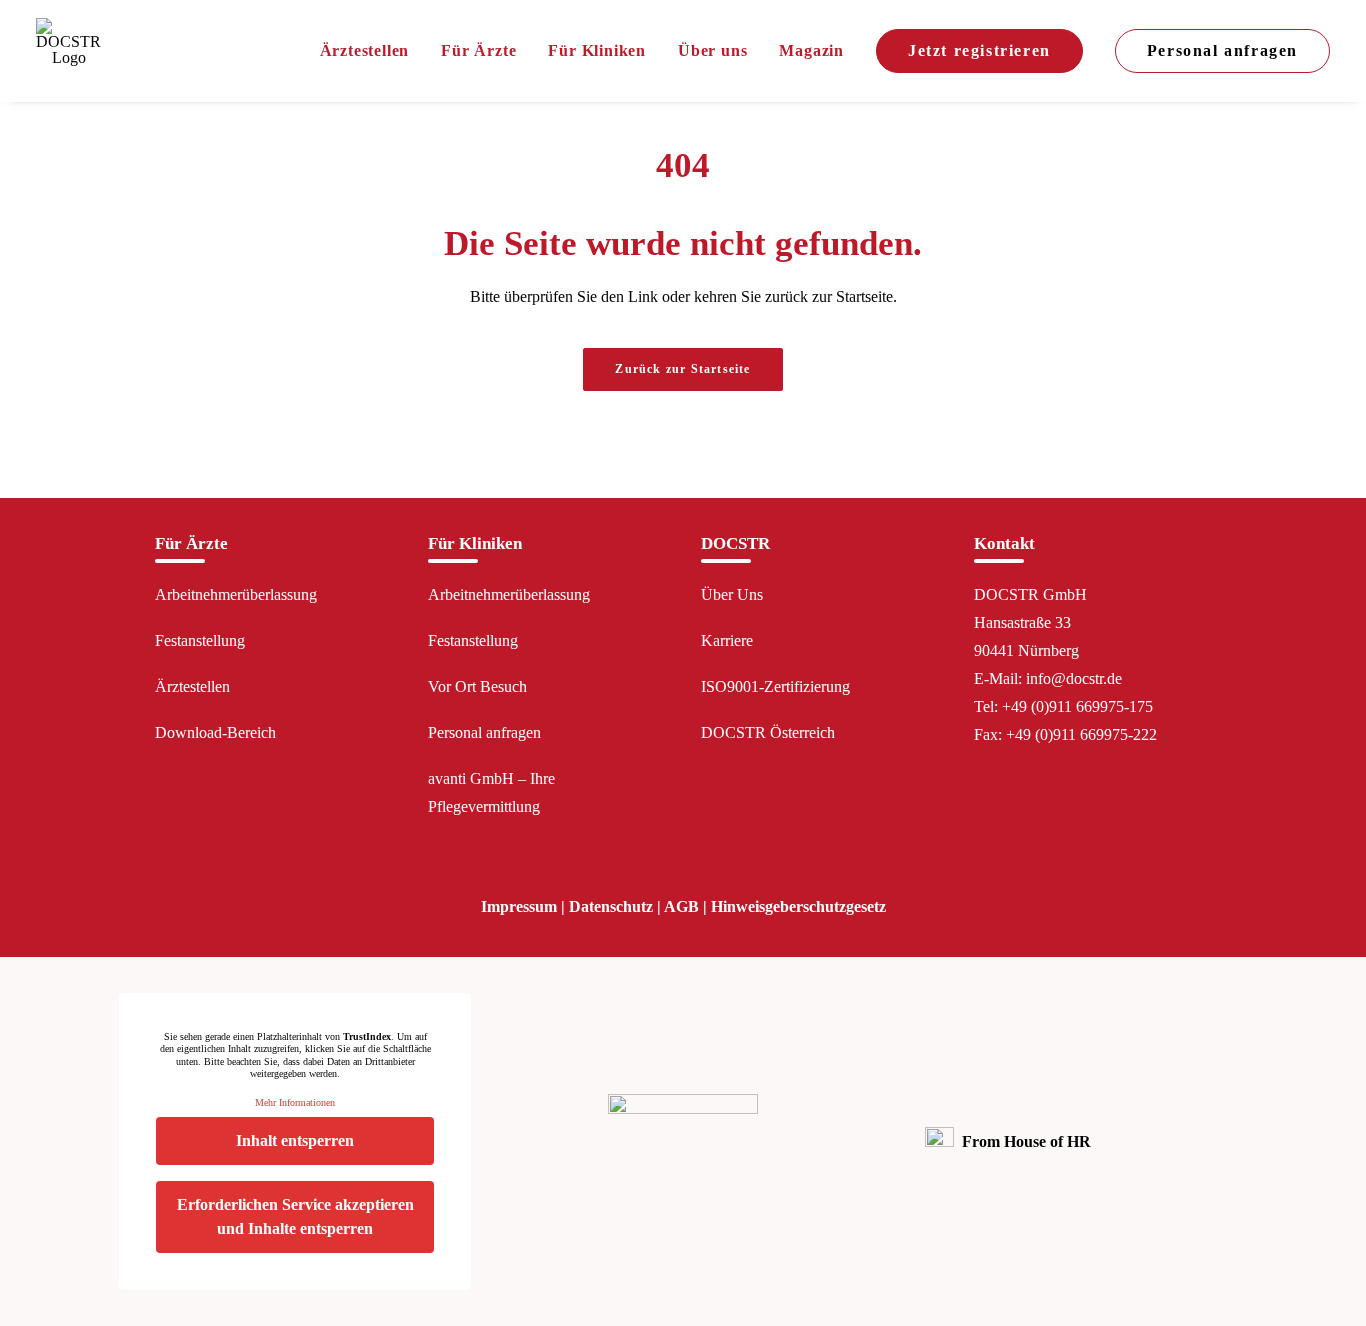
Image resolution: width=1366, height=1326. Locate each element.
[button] (981, 830)
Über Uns (732, 594)
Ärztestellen (365, 50)
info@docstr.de (1074, 678)
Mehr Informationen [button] (295, 1102)
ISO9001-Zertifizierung (775, 686)
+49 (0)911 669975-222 (1081, 734)
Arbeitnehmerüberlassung (236, 594)
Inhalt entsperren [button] (295, 1140)
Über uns (712, 50)
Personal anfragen (484, 732)
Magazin (811, 50)
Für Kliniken (597, 50)
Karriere (727, 640)
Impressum (519, 906)
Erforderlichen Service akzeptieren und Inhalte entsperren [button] (295, 1216)
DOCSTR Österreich (768, 732)
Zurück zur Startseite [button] (682, 369)
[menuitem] (372, 50)
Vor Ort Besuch (477, 686)
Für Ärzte (478, 50)
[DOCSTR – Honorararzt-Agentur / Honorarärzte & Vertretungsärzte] (68, 50)
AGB (681, 906)
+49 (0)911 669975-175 (1077, 706)
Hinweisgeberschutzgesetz (798, 906)
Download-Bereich (215, 732)
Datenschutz (611, 906)
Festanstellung (200, 640)
